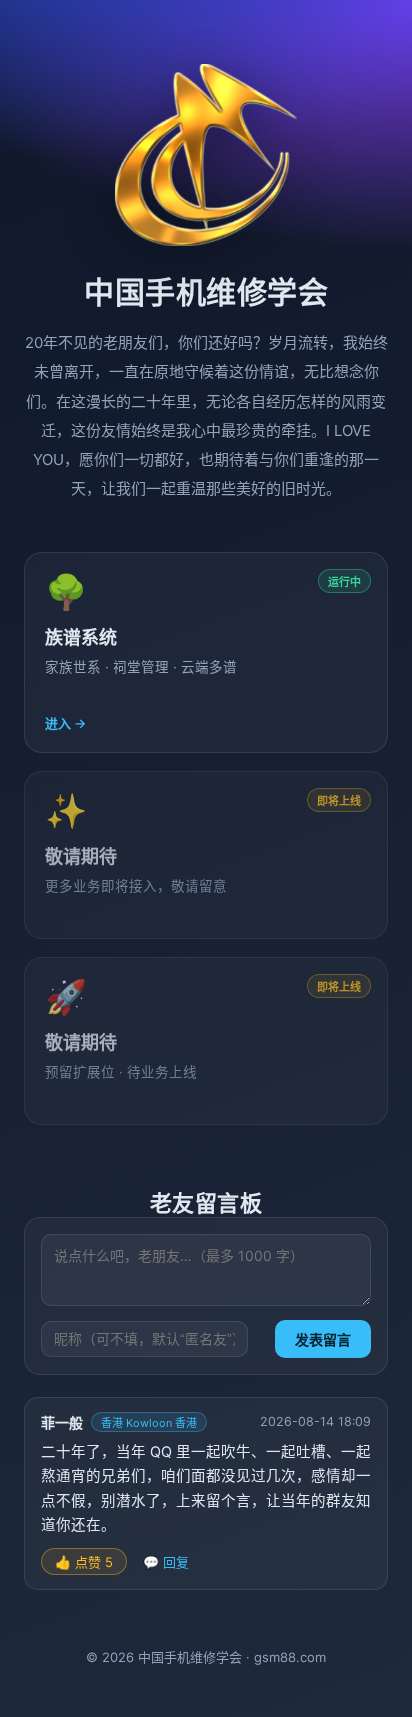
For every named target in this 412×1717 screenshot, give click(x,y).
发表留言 (323, 1340)
